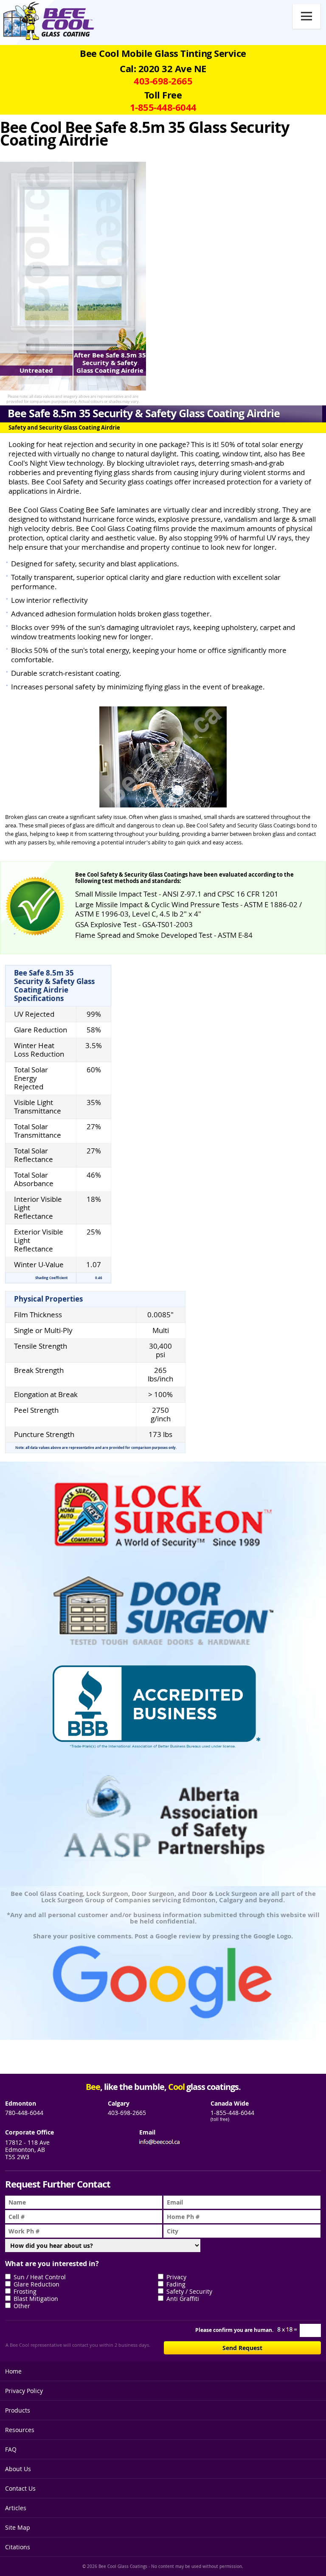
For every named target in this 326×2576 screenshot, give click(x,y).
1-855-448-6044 (232, 2113)
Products (18, 2410)
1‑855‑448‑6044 (163, 107)
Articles (16, 2508)
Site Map (18, 2527)
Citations (18, 2547)
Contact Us (20, 2488)
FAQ (11, 2449)
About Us (18, 2469)
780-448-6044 (24, 2113)
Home (13, 2371)
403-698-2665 (127, 2113)
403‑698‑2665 (163, 81)
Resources (20, 2430)
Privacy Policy (24, 2391)
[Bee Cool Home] (46, 21)
